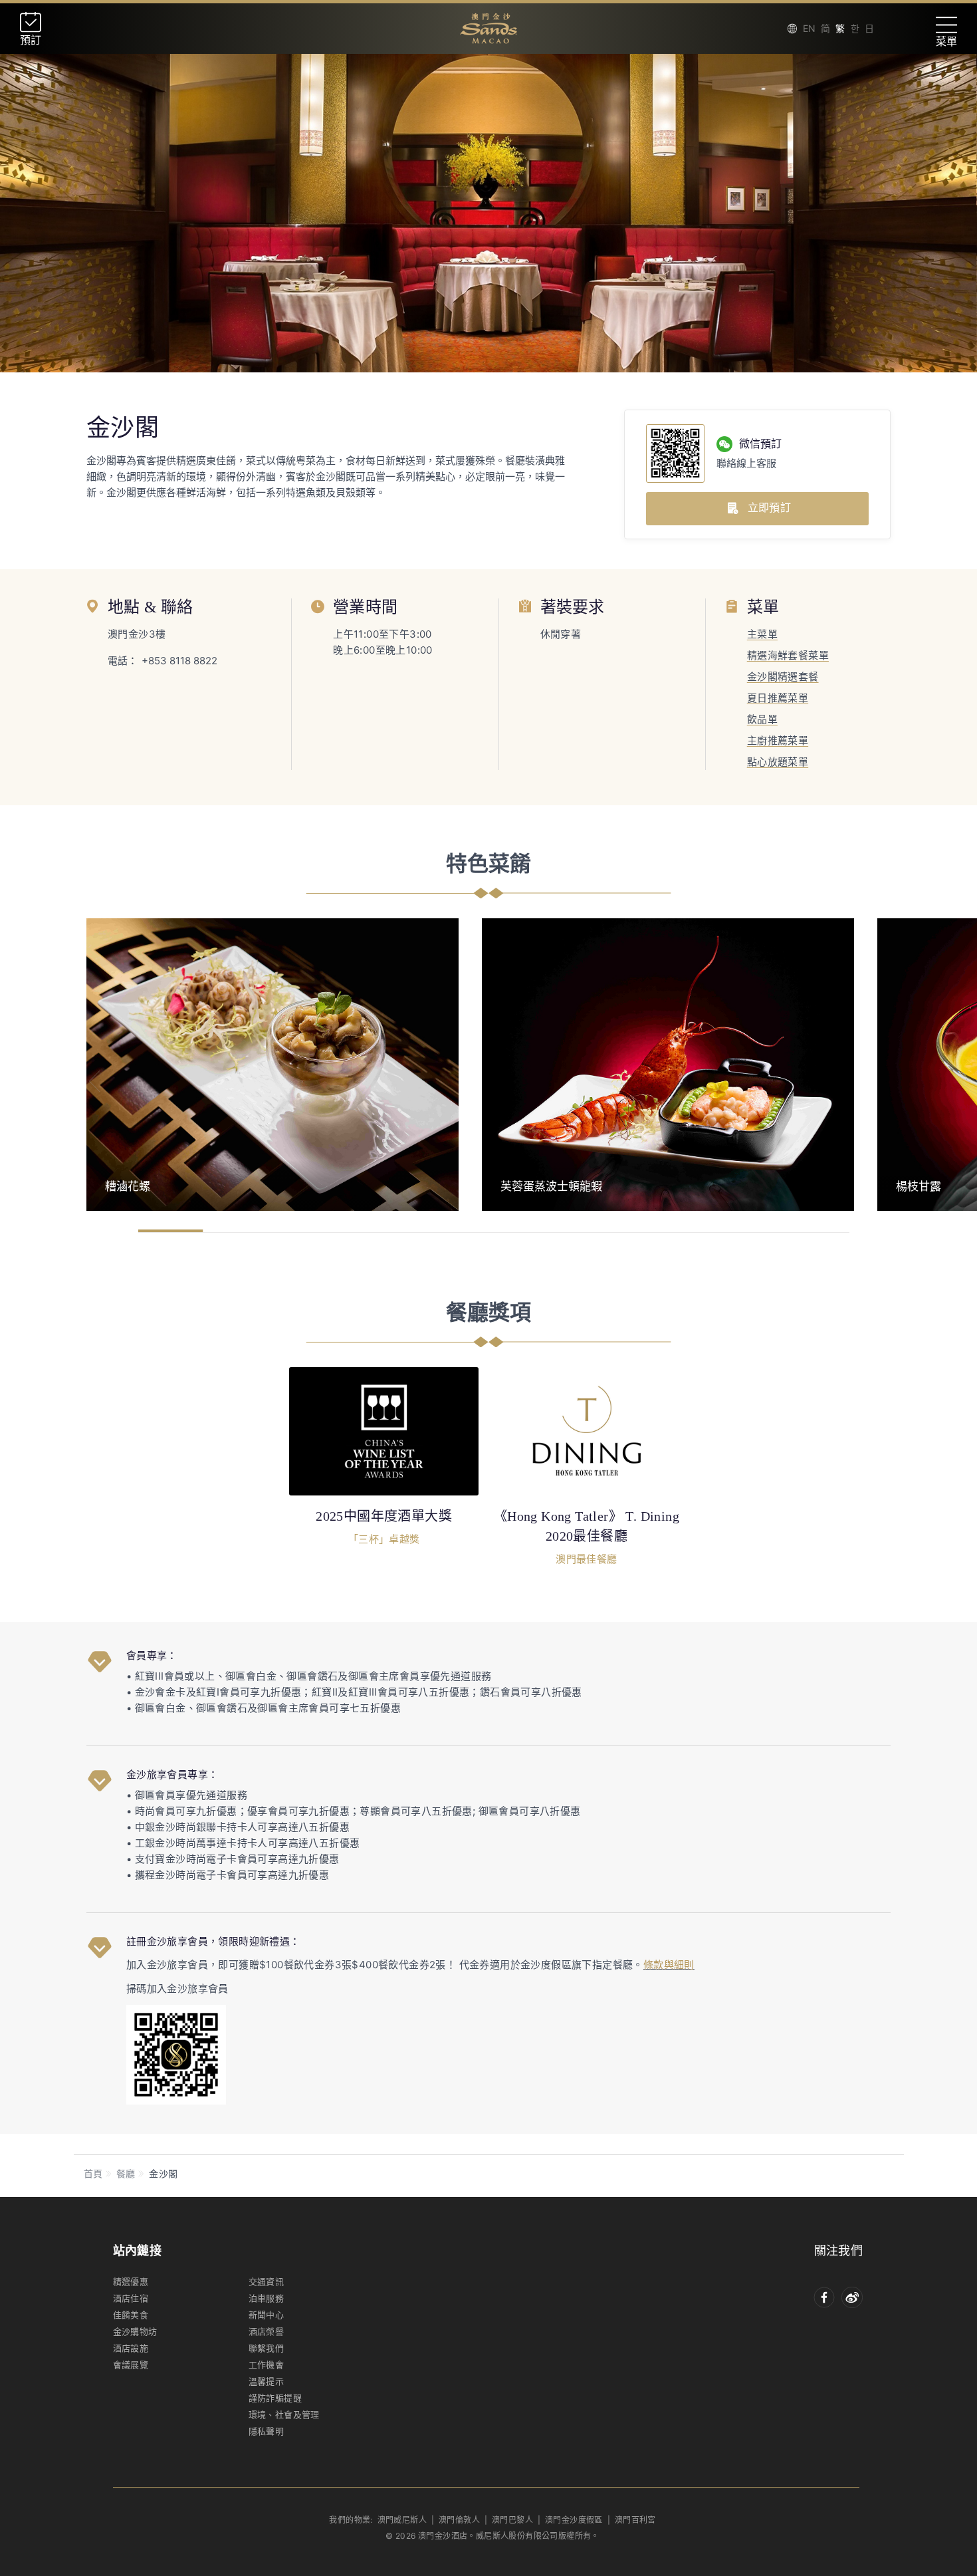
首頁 (93, 2173)
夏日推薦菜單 (778, 698)
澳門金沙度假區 (574, 2520)
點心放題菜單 (778, 762)
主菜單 (762, 634)
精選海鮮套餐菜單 (788, 655)
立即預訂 (769, 507)
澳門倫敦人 (459, 2520)
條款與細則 (669, 1965)
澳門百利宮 (635, 2520)
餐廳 (126, 2173)
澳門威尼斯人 (402, 2520)
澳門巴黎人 (512, 2520)
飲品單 (762, 719)
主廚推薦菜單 (778, 740)
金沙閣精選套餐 (783, 677)
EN (809, 28)
